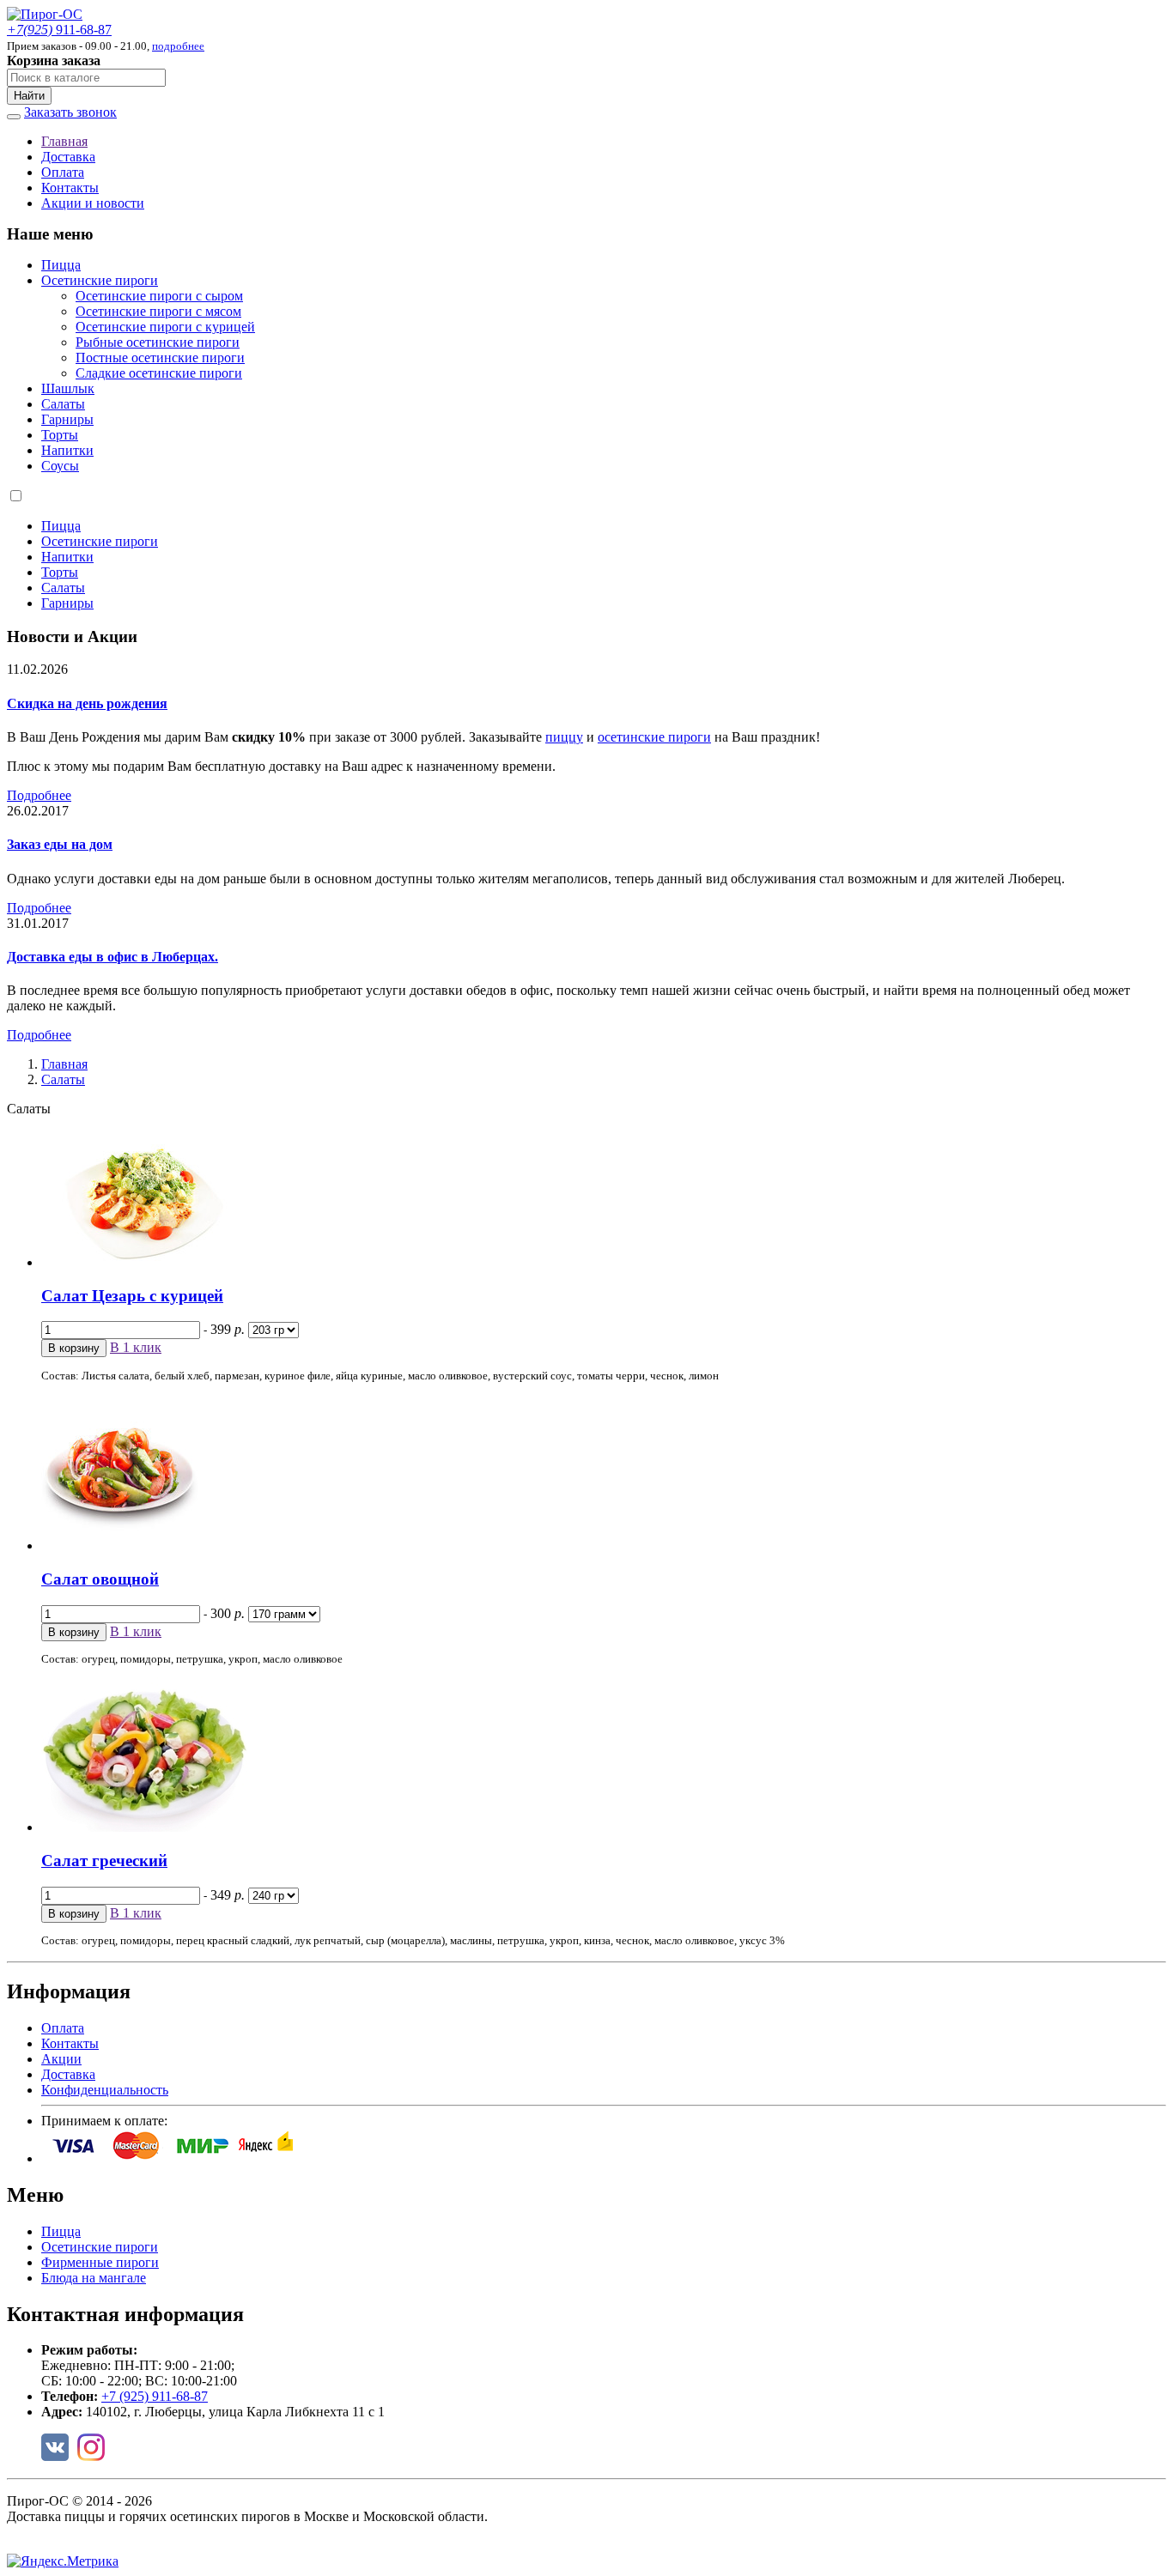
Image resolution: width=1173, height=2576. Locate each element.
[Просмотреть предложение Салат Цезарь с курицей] (144, 1262)
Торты (60, 435)
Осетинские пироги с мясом (158, 311)
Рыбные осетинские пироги (158, 342)
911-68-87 (59, 30)
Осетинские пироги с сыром (159, 296)
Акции (61, 2059)
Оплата (63, 172)
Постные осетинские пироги (160, 358)
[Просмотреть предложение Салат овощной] (119, 1546)
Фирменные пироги (100, 2262)
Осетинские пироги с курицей (165, 327)
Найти (29, 96)
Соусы (60, 466)
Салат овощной (100, 1579)
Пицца (61, 265)
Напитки (67, 450)
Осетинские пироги (100, 280)
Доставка (68, 157)
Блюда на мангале (94, 2278)
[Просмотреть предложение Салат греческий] (144, 1827)
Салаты (63, 404)
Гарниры (67, 419)
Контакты (70, 188)
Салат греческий (104, 1861)
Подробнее (39, 795)
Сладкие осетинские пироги (159, 373)
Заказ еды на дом (60, 844)
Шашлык (68, 388)
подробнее (178, 46)
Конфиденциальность (105, 2090)
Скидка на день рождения (87, 703)
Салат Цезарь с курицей (132, 1296)
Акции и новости (93, 203)
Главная (64, 141)
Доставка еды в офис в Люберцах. (112, 957)
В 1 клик (136, 1347)
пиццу (564, 737)
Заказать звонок (70, 112)
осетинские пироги (654, 737)
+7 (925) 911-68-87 (155, 2396)
